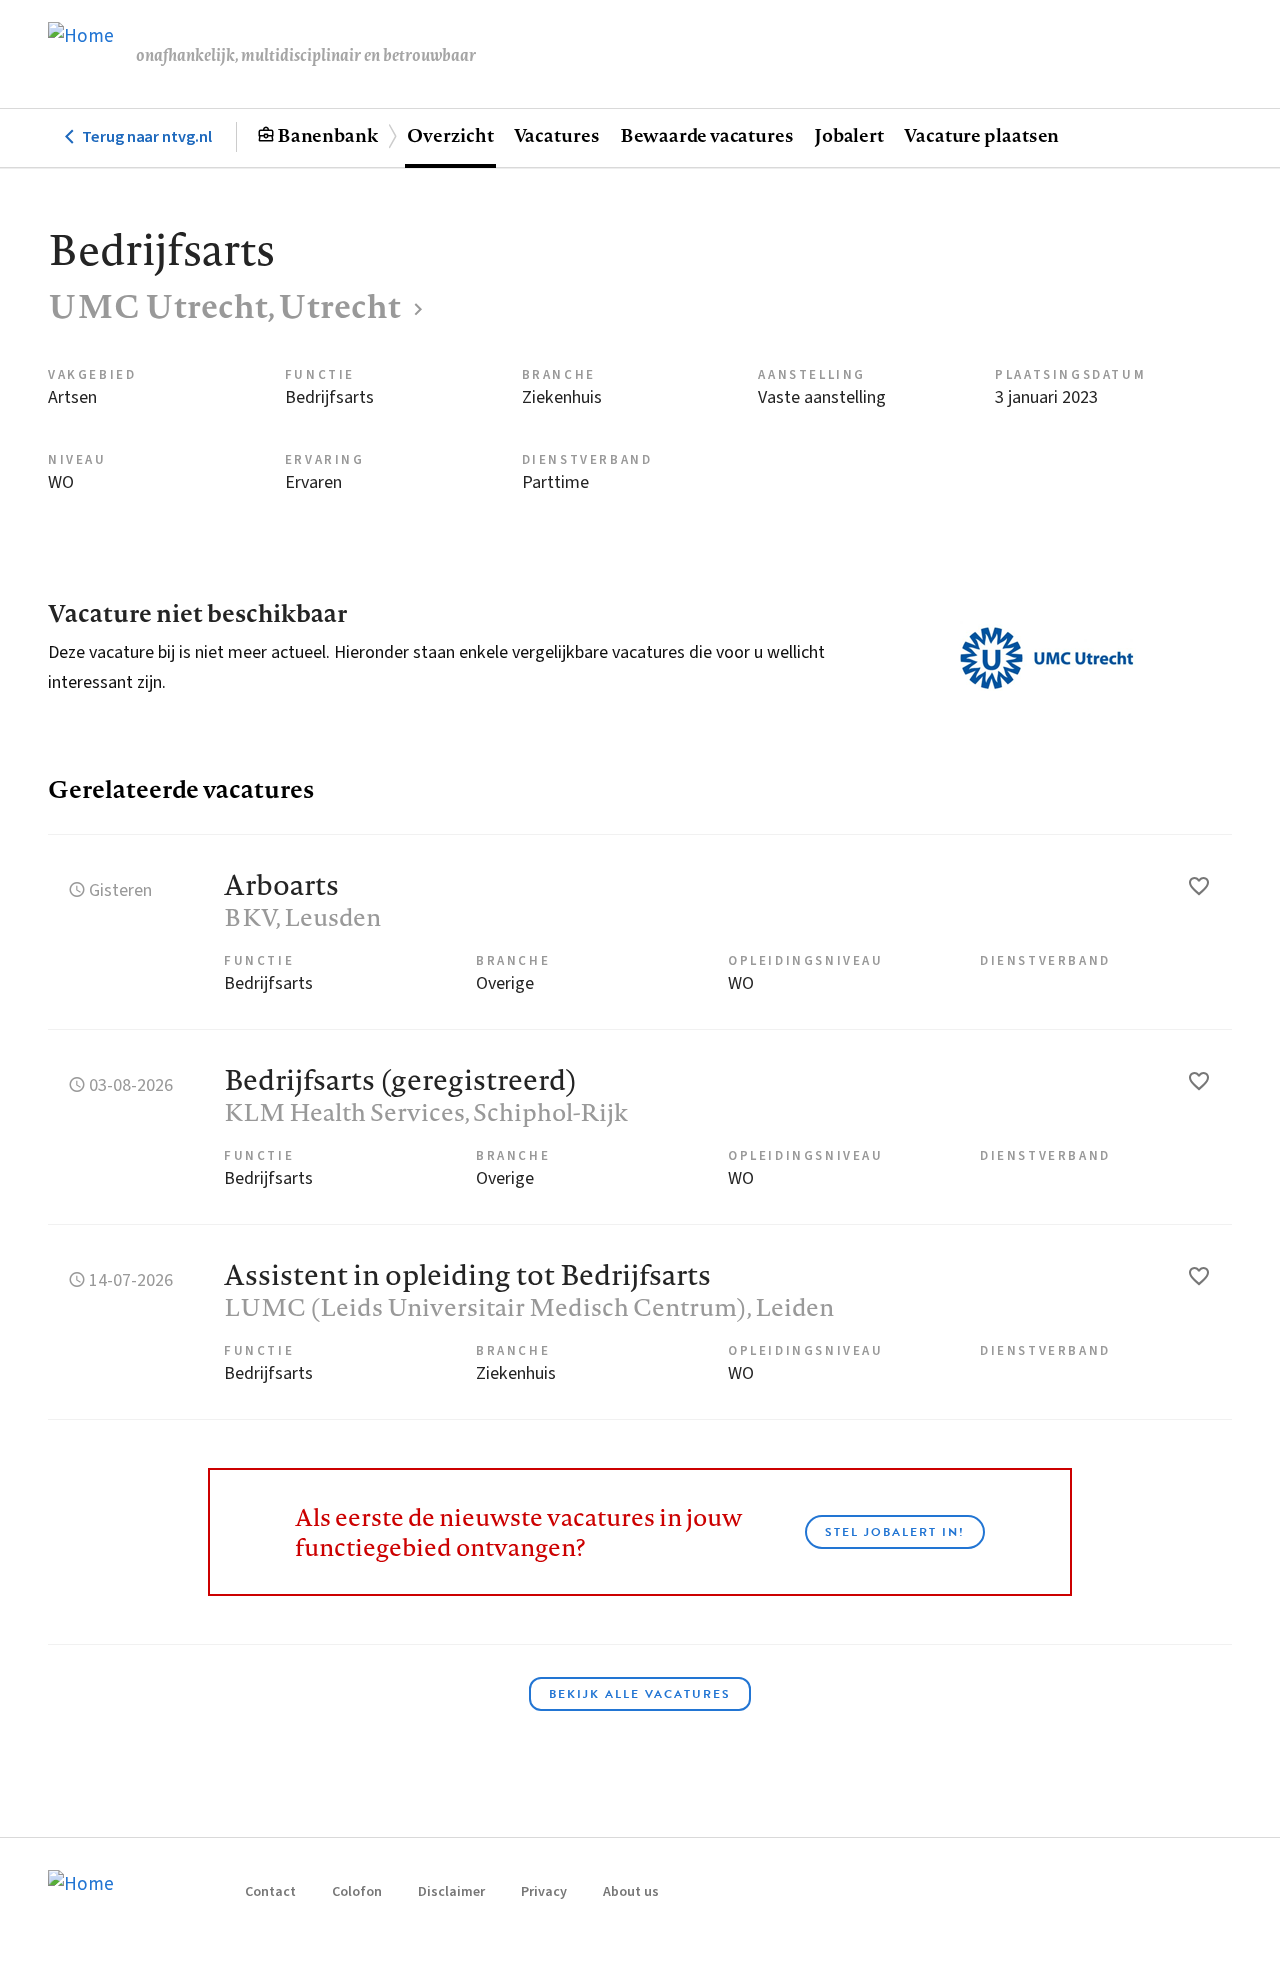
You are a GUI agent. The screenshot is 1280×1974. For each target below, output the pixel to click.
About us (631, 1892)
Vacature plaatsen (981, 135)
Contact (270, 1892)
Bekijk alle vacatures (640, 1694)
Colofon (357, 1892)
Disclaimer (451, 1892)
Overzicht (450, 135)
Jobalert (849, 135)
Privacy (544, 1892)
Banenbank (327, 135)
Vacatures (557, 135)
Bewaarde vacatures (707, 135)
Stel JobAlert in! (895, 1532)
